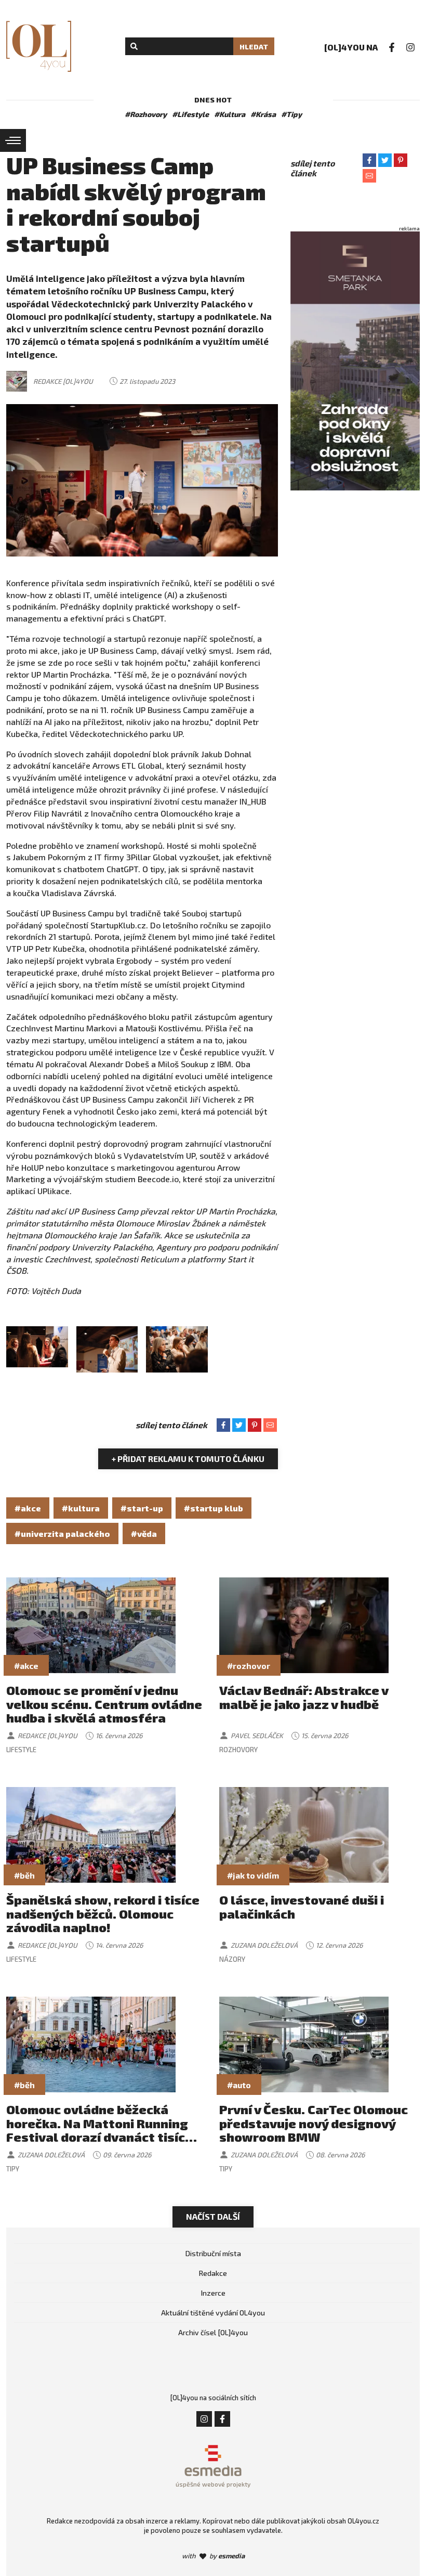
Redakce (213, 2273)
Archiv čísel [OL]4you (213, 2332)
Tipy (13, 2169)
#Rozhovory (146, 114)
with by (213, 2556)
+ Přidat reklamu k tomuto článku (188, 1459)
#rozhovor (249, 1666)
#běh (24, 1875)
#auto (239, 2085)
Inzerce (213, 2293)
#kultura (81, 1508)
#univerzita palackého (62, 1533)
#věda (144, 1533)
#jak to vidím (253, 1875)
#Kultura (230, 114)
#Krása (263, 114)
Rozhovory (238, 1750)
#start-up (142, 1508)
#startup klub (214, 1508)
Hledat (254, 47)
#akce (28, 1508)
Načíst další (213, 2216)
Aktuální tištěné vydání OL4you (213, 2313)
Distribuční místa (213, 2253)
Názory (232, 1959)
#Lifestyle (190, 114)
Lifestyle (21, 1750)
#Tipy (291, 114)
